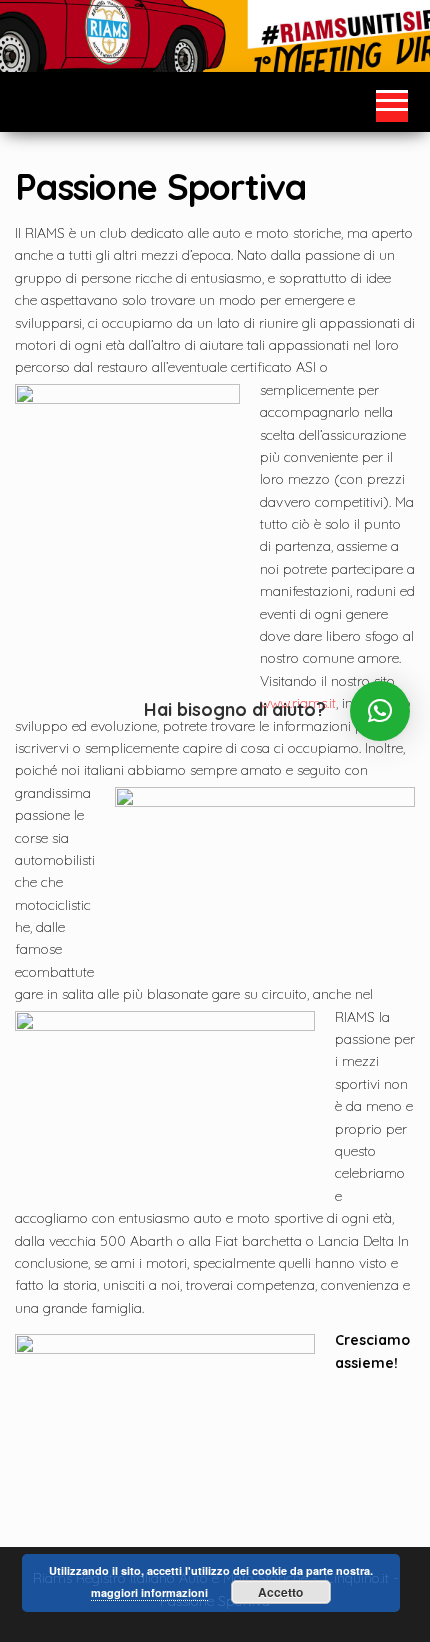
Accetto (280, 1592)
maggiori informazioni (149, 1592)
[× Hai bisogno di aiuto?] (380, 711)
